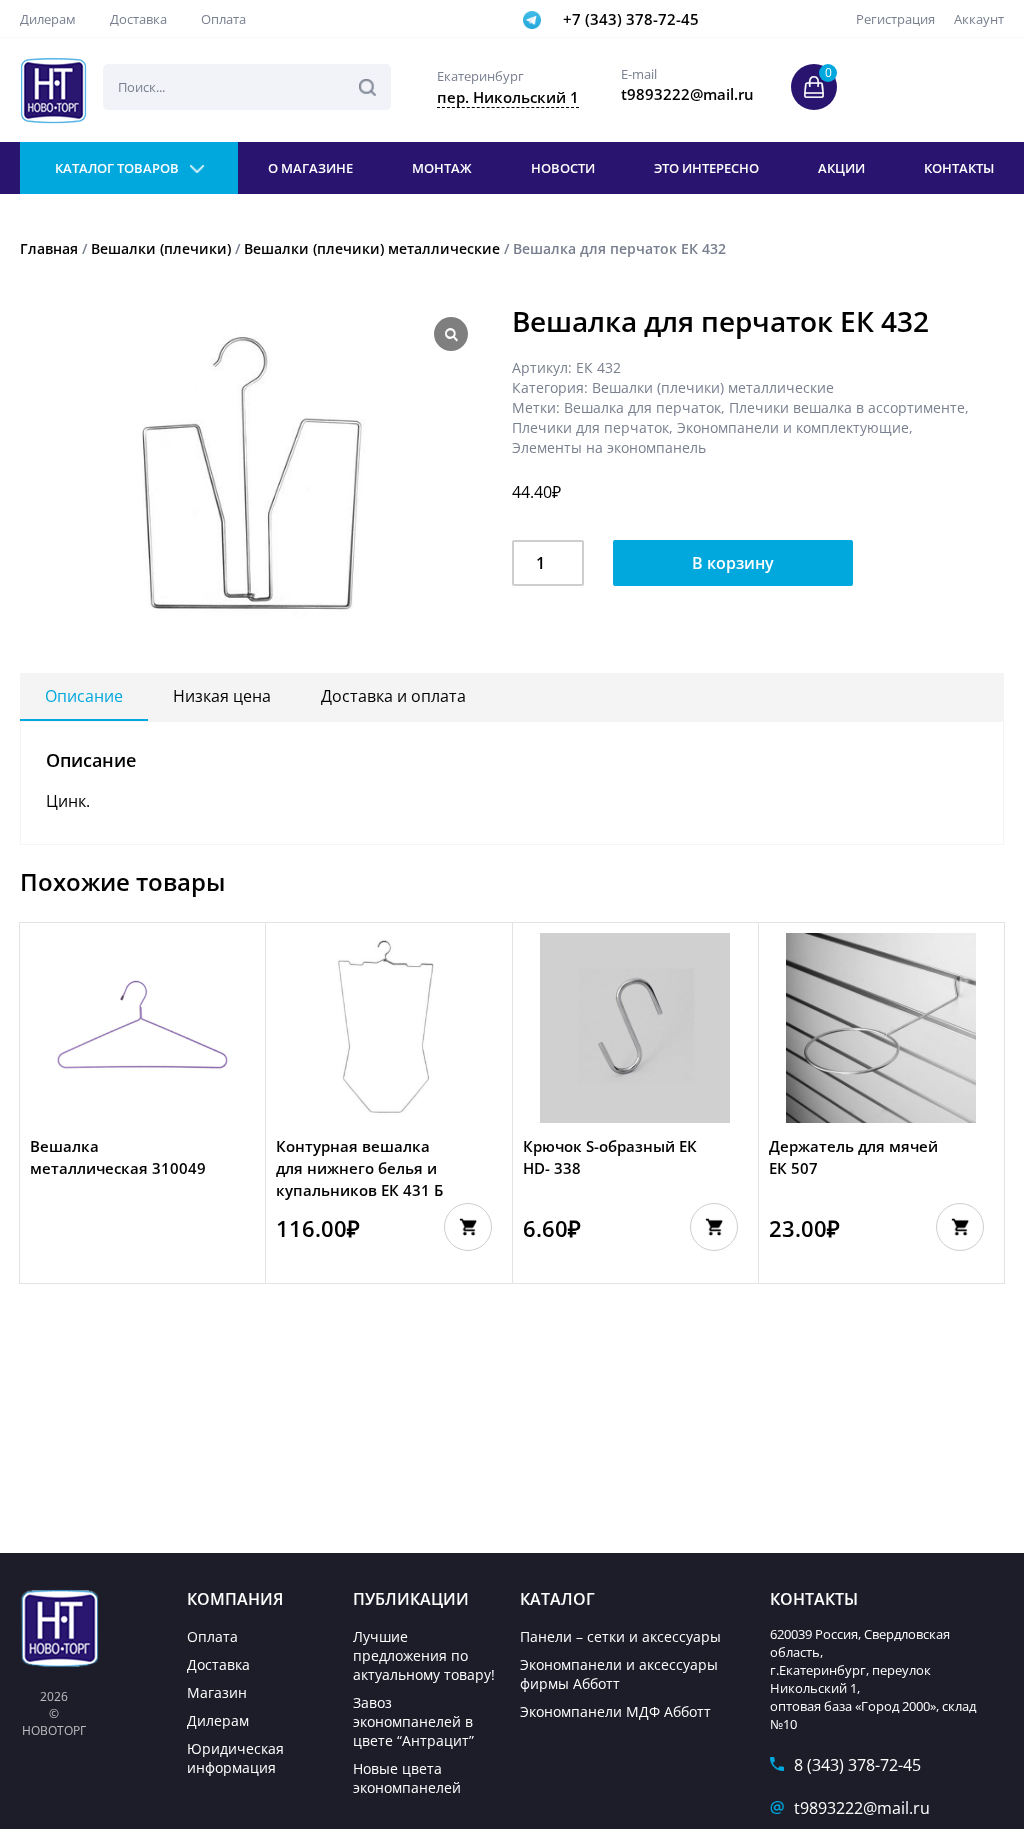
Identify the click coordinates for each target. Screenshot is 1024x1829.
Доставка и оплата (393, 696)
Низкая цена (222, 696)
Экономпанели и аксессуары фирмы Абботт (619, 1674)
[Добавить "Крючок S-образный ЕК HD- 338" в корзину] (714, 1227)
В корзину (733, 563)
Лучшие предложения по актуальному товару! (424, 1655)
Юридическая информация (235, 1758)
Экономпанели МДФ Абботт (615, 1711)
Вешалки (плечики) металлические (372, 248)
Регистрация (895, 19)
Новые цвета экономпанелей (407, 1778)
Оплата (223, 19)
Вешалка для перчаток (642, 407)
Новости (563, 168)
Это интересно (706, 168)
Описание (84, 696)
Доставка (138, 19)
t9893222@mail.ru (862, 1808)
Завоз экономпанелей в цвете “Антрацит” (413, 1721)
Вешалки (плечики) (161, 248)
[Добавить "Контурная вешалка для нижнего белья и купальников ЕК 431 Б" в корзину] (468, 1227)
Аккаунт (979, 19)
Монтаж (442, 168)
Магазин (217, 1692)
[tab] (84, 697)
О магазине (310, 168)
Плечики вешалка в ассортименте (847, 407)
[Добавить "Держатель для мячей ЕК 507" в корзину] (960, 1227)
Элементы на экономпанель (609, 447)
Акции (841, 168)
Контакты (959, 168)
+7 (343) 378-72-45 (631, 19)
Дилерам (48, 19)
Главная (49, 248)
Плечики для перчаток (590, 427)
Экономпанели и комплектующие (793, 427)
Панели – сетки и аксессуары (620, 1636)
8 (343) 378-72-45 (857, 1765)
